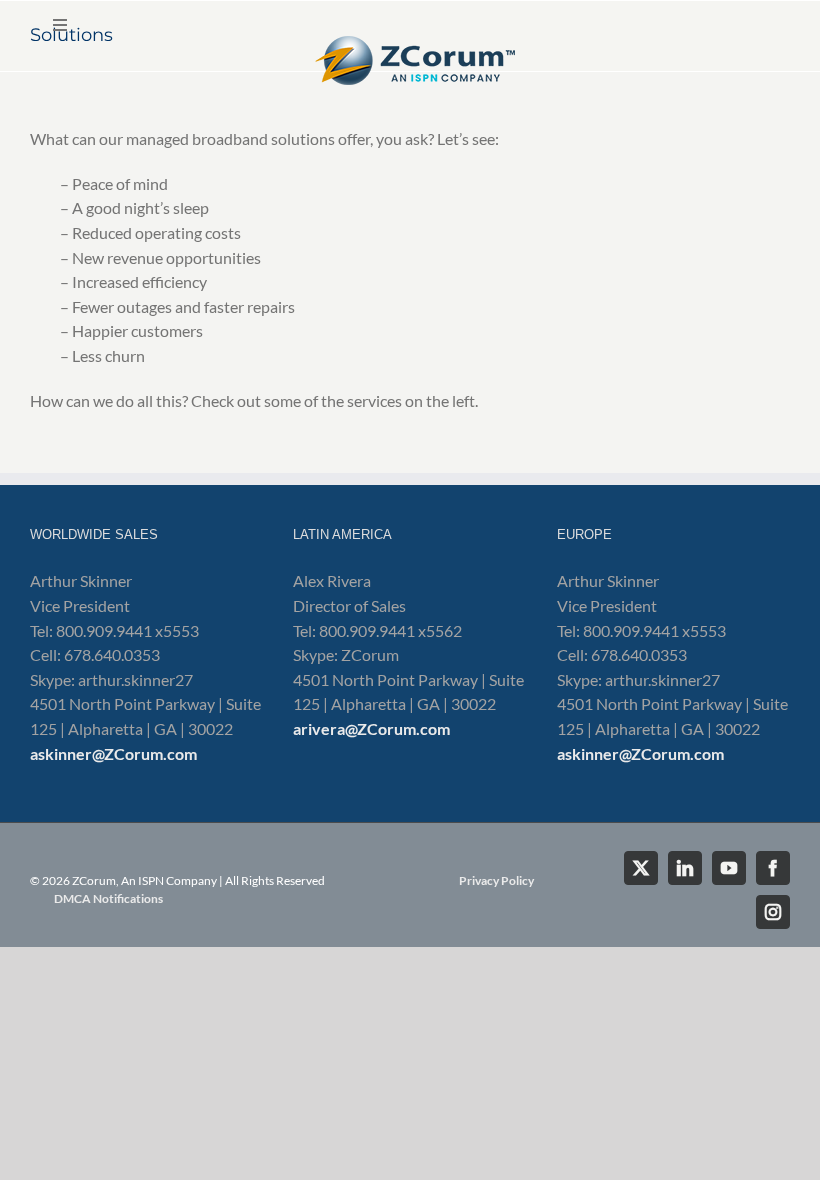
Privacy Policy (496, 880)
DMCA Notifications (108, 898)
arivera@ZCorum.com (371, 728)
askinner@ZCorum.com (113, 753)
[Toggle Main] (410, 50)
